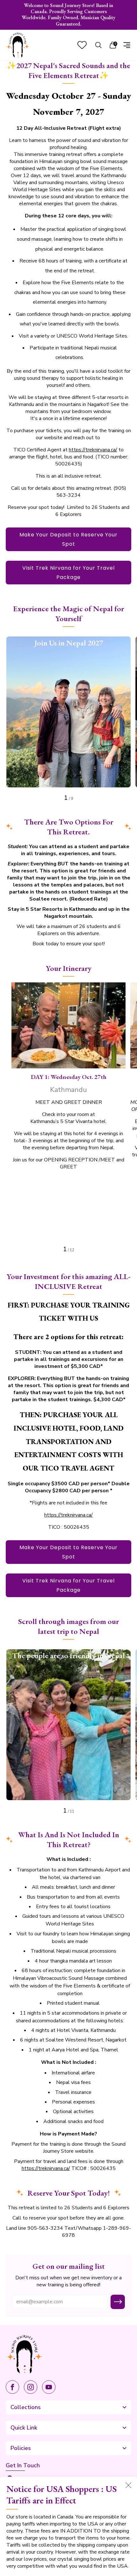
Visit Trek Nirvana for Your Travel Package (68, 573)
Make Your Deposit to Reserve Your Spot (68, 539)
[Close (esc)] (128, 2485)
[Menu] (127, 45)
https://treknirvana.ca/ (93, 450)
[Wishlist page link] (82, 45)
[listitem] (69, 15)
